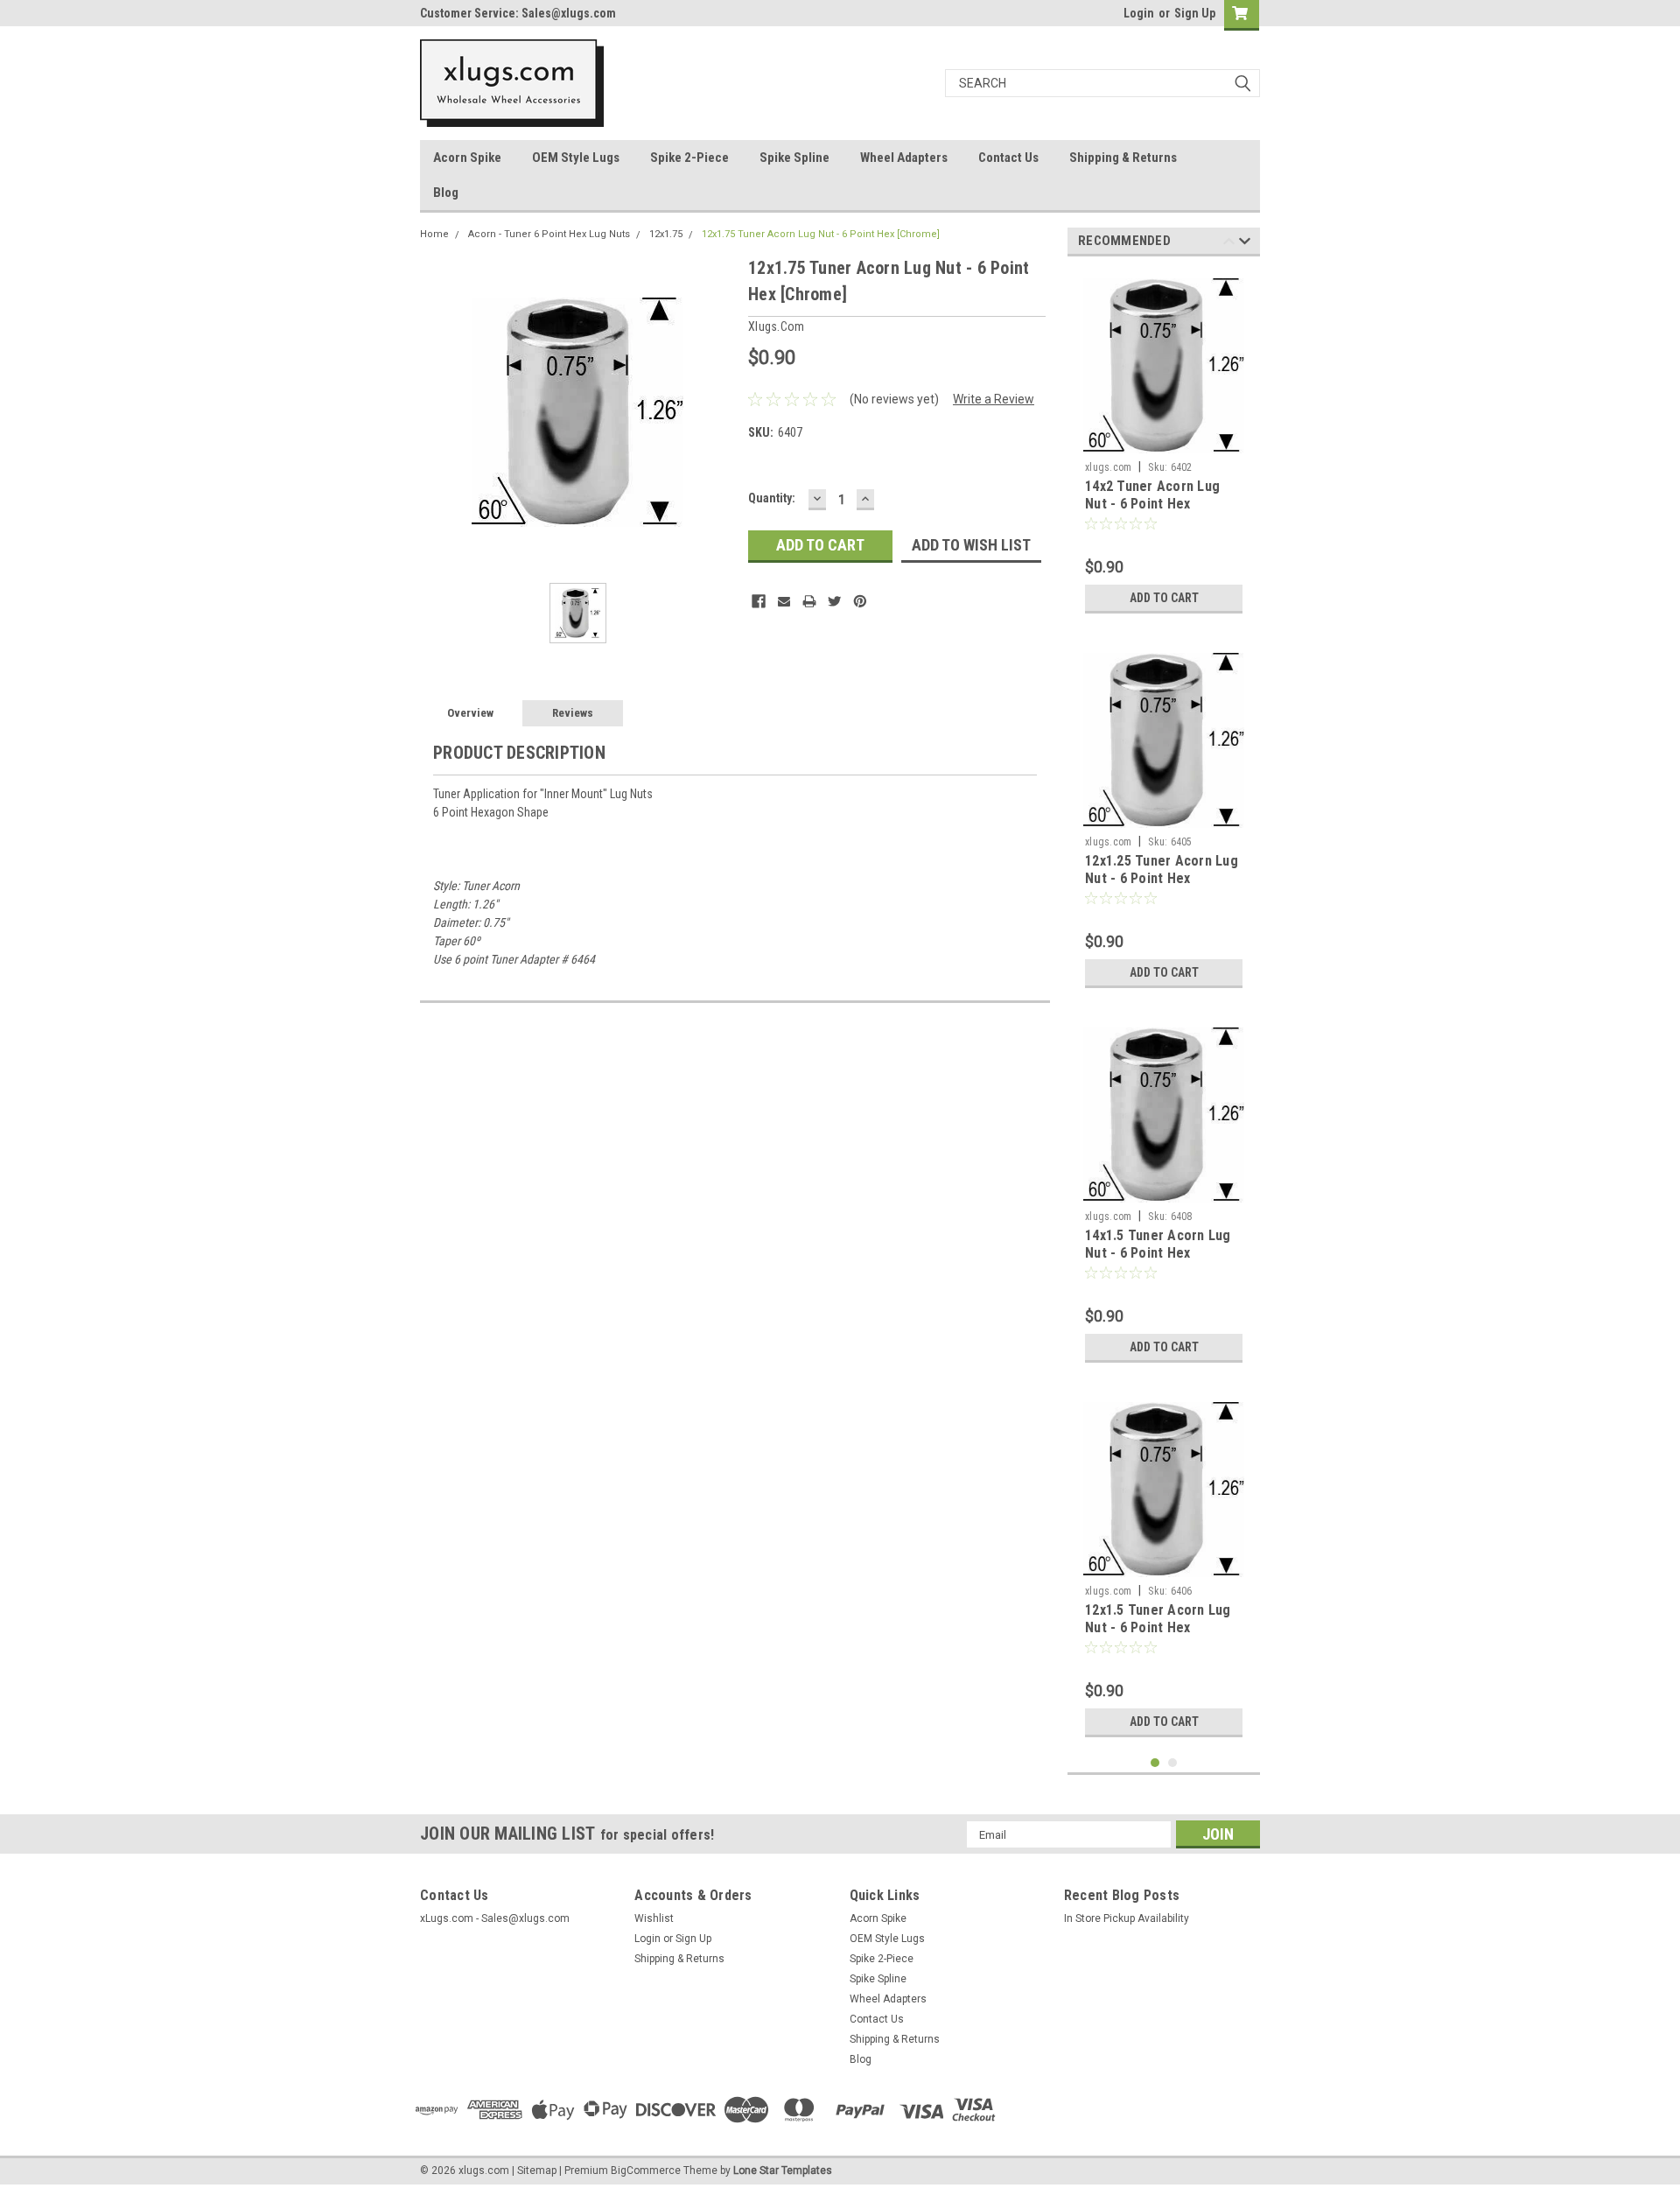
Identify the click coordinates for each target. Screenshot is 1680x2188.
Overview (470, 713)
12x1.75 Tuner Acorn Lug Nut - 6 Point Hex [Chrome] (821, 234)
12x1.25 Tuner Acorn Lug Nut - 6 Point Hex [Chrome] (1162, 878)
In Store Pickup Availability (1127, 1918)
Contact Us (1008, 158)
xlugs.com (1108, 467)
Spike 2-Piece (689, 158)
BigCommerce (646, 2170)
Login (1139, 13)
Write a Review (994, 399)
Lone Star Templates (783, 2170)
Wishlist (654, 1918)
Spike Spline (794, 158)
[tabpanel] (1164, 446)
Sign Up (1195, 13)
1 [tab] (1155, 1763)
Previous (1229, 244)
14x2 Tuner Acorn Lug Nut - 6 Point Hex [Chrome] (1152, 504)
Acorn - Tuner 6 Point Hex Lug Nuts (549, 234)
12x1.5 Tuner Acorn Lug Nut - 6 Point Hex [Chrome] (1158, 1627)
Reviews (573, 713)
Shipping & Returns (1123, 158)
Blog (446, 193)
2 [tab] (1173, 1763)
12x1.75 (666, 234)
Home (434, 234)
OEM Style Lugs (576, 158)
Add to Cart (1164, 598)
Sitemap (537, 2170)
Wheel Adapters (904, 158)
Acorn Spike (467, 158)
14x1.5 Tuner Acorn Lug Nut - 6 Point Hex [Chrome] (1158, 1253)
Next (1245, 244)
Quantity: (772, 498)
